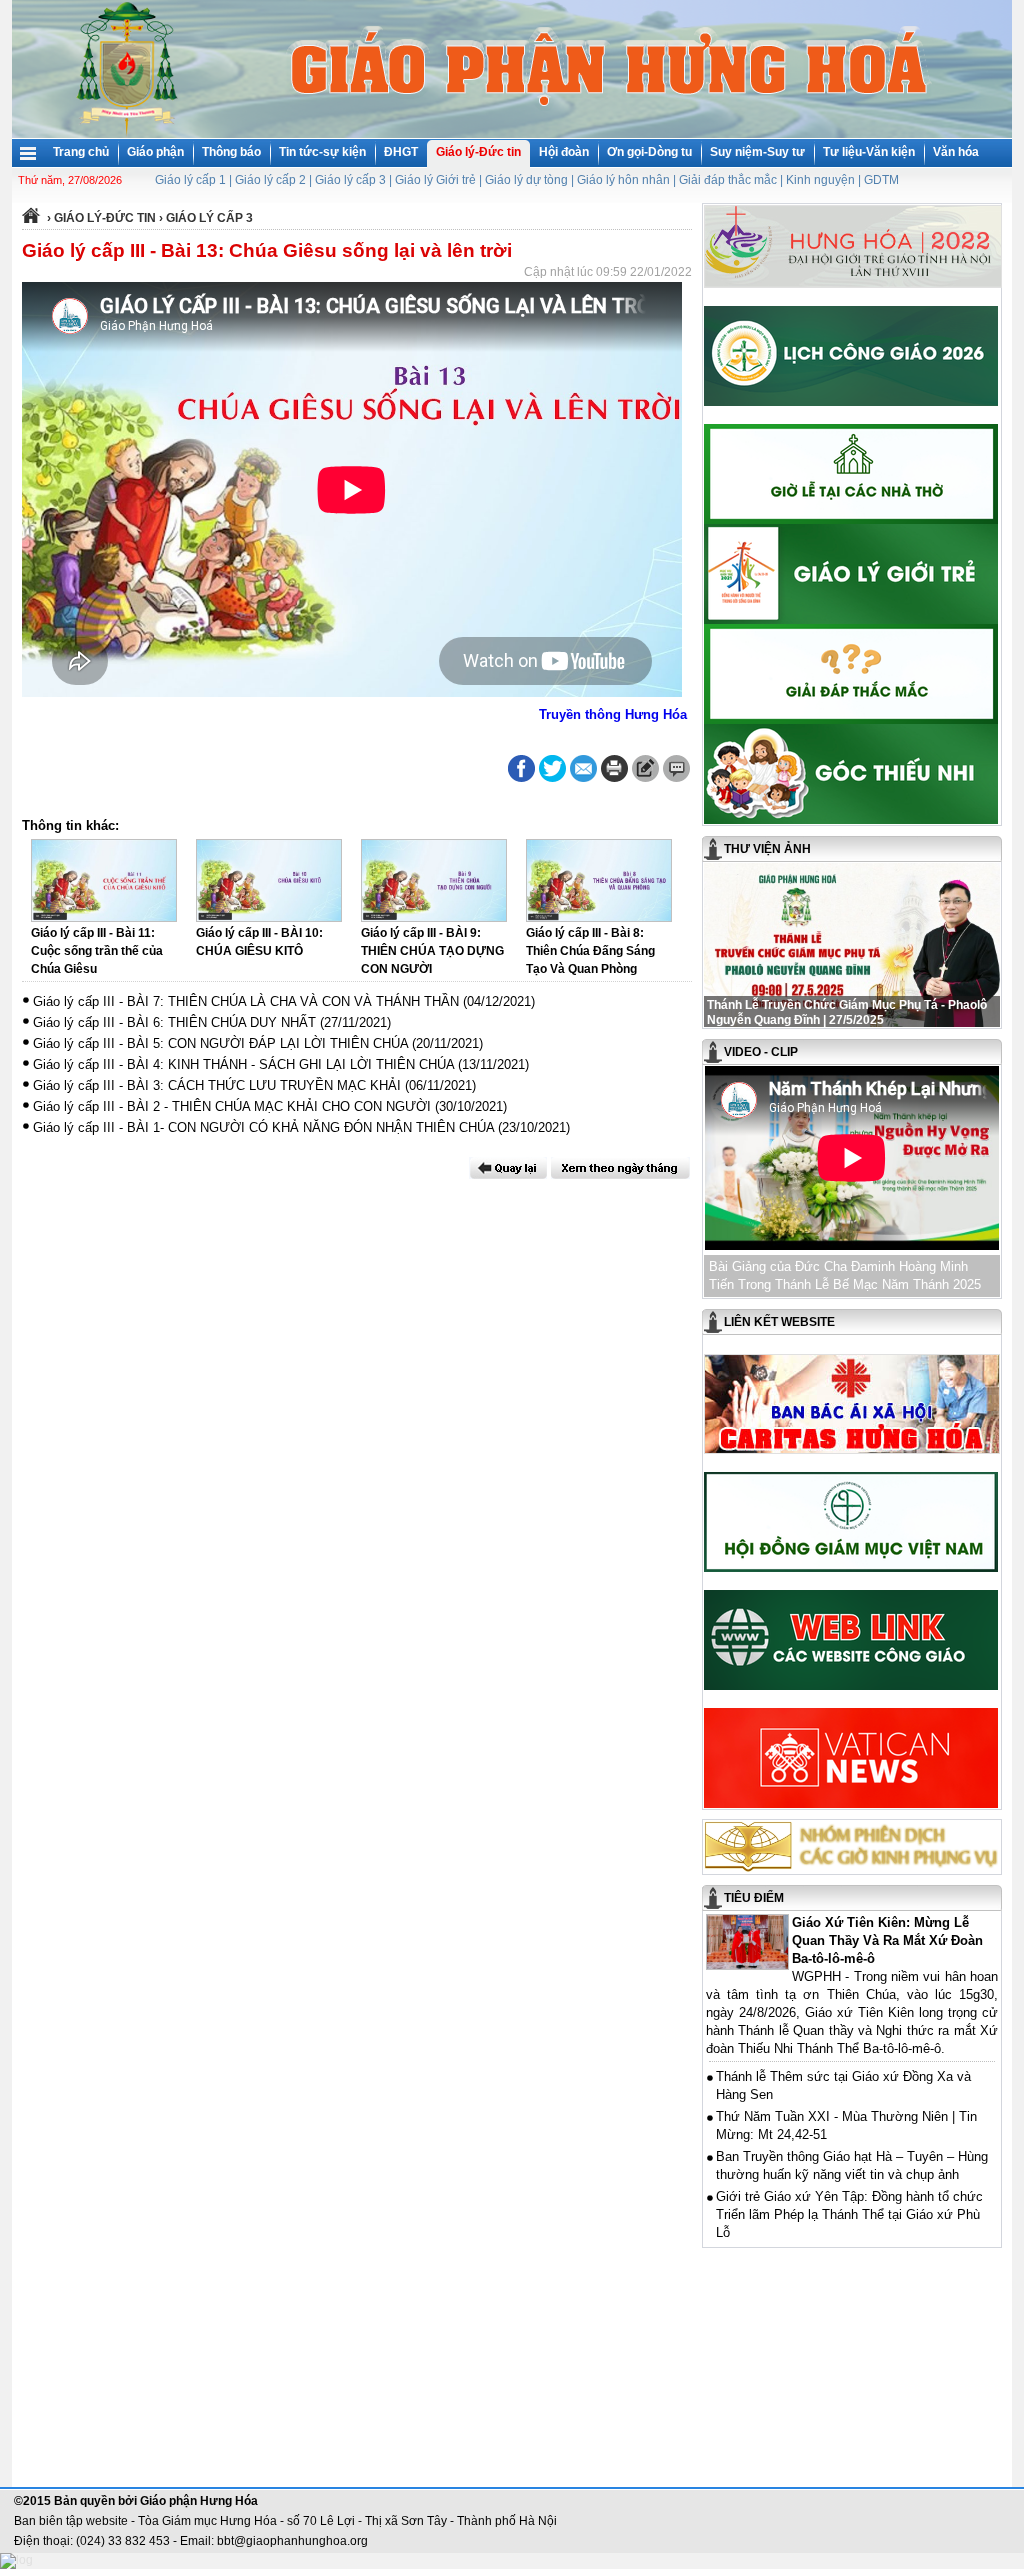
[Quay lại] (508, 1168)
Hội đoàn (564, 152)
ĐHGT (401, 152)
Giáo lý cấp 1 (190, 180)
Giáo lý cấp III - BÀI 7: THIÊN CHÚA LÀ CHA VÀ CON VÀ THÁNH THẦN (246, 1001)
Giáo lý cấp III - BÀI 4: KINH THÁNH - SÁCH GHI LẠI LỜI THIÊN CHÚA (243, 1064)
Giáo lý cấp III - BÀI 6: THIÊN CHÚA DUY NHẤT (174, 1022)
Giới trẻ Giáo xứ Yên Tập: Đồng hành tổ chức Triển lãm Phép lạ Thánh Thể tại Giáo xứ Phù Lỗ (849, 2214)
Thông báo (231, 152)
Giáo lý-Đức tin (478, 152)
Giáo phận (155, 152)
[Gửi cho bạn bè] (583, 768)
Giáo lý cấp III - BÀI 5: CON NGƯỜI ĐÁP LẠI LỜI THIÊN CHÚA (220, 1043)
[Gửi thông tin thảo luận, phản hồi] (645, 768)
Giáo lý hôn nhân (623, 180)
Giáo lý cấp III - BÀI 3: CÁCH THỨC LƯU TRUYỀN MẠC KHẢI (217, 1085)
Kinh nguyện (820, 180)
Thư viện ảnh (767, 849)
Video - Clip (761, 1052)
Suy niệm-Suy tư (757, 152)
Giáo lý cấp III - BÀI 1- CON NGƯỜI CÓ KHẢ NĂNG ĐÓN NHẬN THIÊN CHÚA (263, 1127)
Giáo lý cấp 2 (270, 180)
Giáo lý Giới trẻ (435, 180)
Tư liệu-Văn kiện (869, 152)
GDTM (881, 180)
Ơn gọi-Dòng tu (649, 152)
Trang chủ (81, 152)
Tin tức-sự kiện (322, 152)
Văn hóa (956, 152)
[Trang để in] (614, 778)
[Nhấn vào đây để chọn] (620, 1168)
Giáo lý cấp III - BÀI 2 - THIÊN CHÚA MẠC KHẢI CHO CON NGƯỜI (232, 1106)
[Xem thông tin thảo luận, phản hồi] (676, 768)
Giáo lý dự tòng (526, 180)
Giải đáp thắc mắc (728, 180)
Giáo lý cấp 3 (350, 180)
